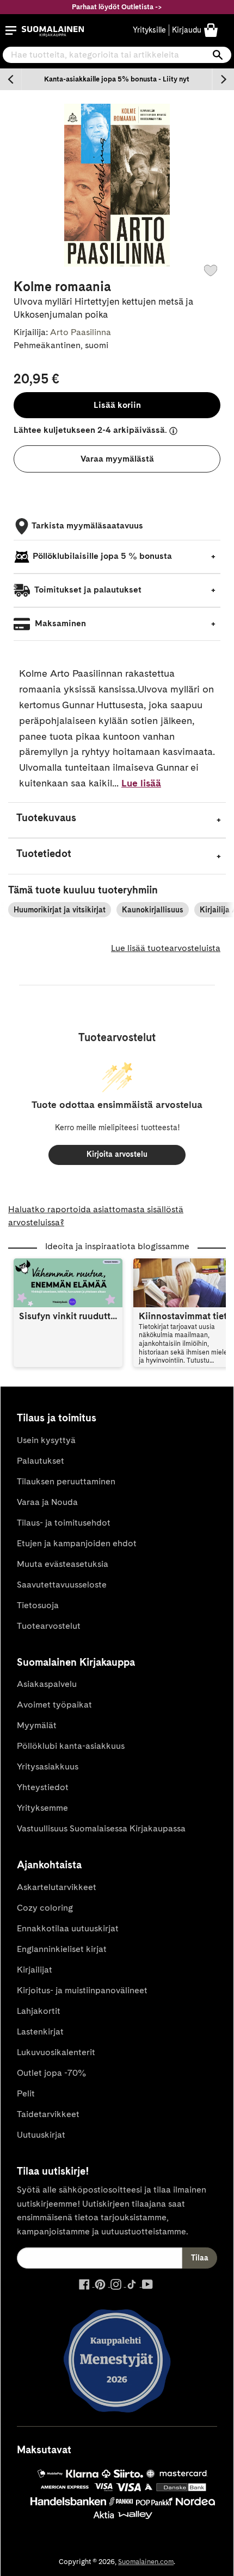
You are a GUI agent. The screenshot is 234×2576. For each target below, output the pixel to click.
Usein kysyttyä (46, 1440)
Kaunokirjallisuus (153, 910)
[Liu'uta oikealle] (223, 79)
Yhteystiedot (43, 1787)
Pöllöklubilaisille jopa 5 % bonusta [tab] (102, 556)
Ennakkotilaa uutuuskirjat (68, 1928)
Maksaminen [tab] (59, 623)
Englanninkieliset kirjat (62, 1949)
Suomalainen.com (146, 2562)
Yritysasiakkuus (48, 1766)
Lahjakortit (39, 2011)
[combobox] (117, 55)
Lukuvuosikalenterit (56, 2052)
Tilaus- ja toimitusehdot (64, 1523)
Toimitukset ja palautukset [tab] (87, 590)
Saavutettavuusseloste (62, 1585)
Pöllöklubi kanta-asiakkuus (71, 1746)
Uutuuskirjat (41, 2135)
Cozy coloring (45, 1908)
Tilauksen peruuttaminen (66, 1481)
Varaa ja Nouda (47, 1502)
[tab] (117, 820)
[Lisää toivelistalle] (211, 270)
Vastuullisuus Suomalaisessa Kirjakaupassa (101, 1828)
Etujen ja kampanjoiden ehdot (77, 1543)
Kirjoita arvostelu (117, 1154)
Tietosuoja (38, 1605)
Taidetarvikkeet (48, 2114)
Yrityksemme (42, 1808)
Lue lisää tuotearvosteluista (166, 948)
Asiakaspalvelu (47, 1684)
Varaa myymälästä (117, 459)
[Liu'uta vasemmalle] (11, 79)
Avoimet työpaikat (54, 1705)
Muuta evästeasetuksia (63, 1564)
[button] (11, 30)
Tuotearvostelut (49, 1626)
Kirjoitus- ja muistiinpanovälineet (82, 1990)
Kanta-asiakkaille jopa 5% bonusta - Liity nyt (117, 79)
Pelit (26, 2093)
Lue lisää (141, 783)
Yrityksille (149, 30)
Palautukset (41, 1461)
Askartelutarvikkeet (57, 1887)
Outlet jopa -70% (51, 2073)
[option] (117, 79)
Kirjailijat (35, 1970)
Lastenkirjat (40, 2032)
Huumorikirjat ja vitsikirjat (60, 910)
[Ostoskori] (211, 30)
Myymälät (37, 1725)
